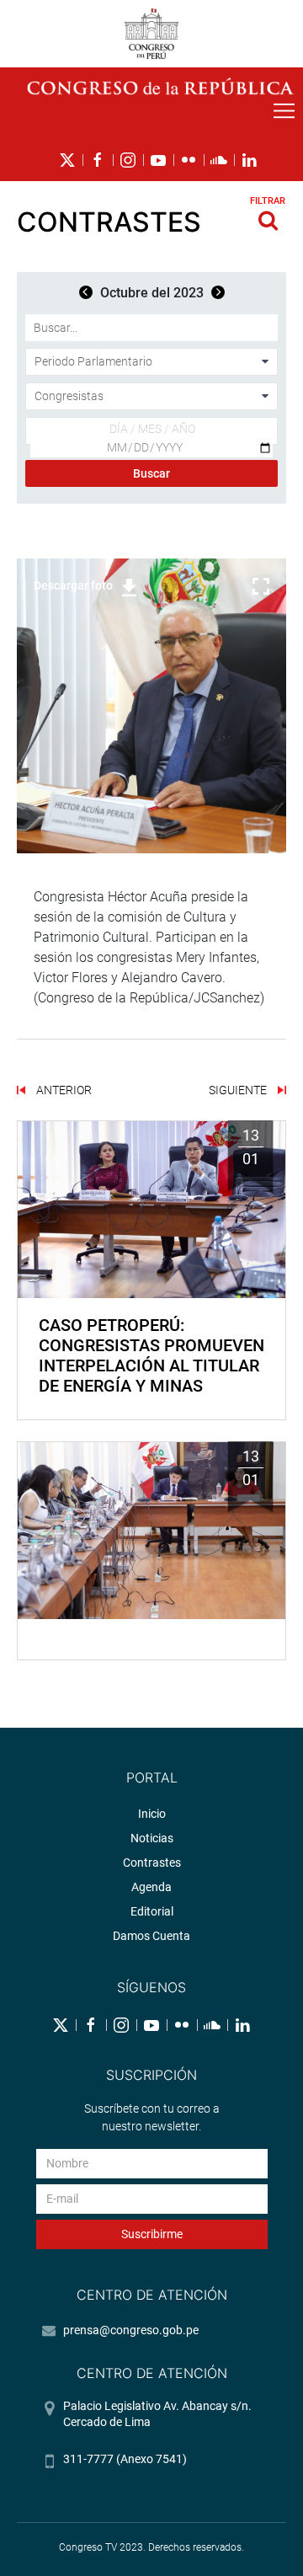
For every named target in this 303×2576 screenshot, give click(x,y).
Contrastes (152, 1863)
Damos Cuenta (151, 1936)
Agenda (151, 1887)
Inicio (152, 1814)
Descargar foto (73, 585)
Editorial (152, 1911)
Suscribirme (152, 2234)
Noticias (152, 1838)
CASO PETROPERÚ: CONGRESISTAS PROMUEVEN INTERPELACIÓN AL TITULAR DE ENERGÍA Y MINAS (151, 1355)
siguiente (239, 1090)
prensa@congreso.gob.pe (131, 2330)
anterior (63, 1090)
